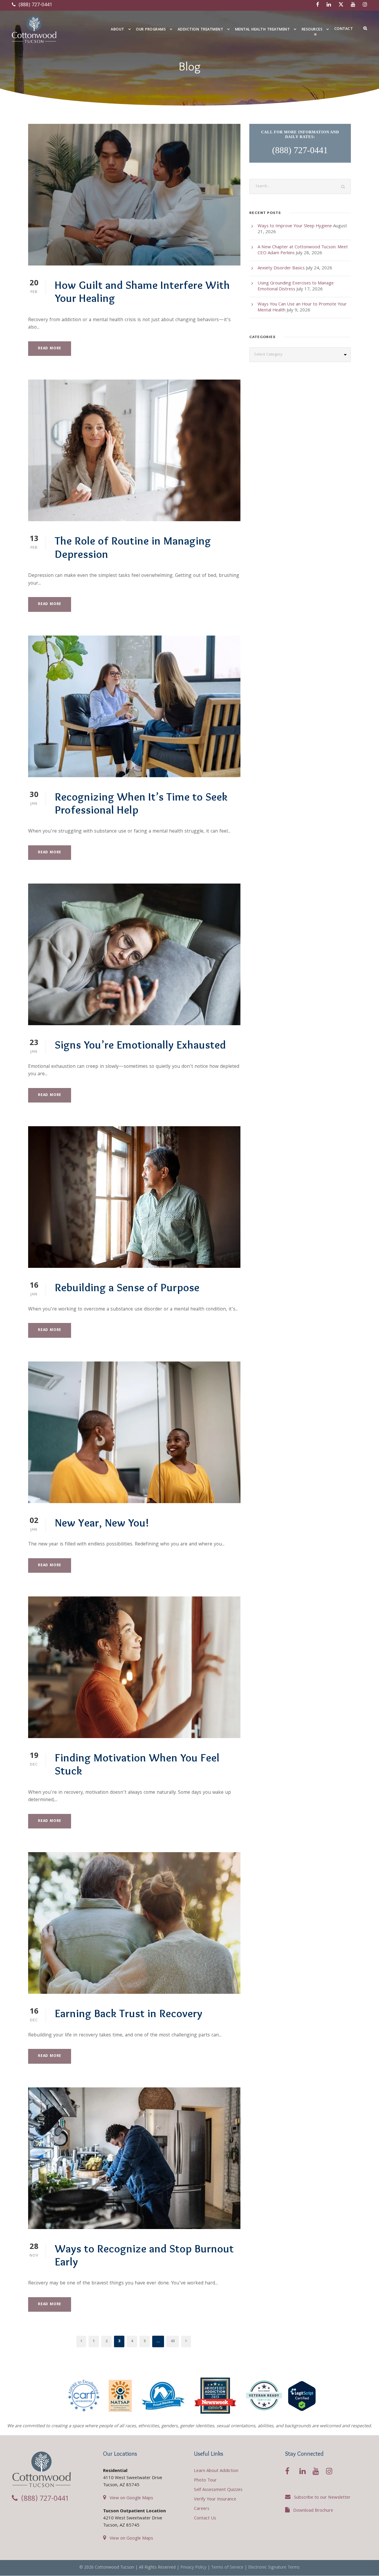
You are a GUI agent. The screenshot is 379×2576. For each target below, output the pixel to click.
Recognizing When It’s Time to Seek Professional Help (141, 803)
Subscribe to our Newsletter (322, 2498)
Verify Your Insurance (215, 2500)
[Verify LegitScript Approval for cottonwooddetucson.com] (302, 2396)
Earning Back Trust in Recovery (129, 2013)
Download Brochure (313, 2511)
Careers (202, 2509)
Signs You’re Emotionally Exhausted (140, 1045)
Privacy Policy (193, 2568)
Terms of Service (227, 2568)
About (118, 30)
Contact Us (205, 2519)
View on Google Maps (131, 2498)
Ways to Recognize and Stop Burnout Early (144, 2255)
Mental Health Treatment (263, 30)
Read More (50, 349)
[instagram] (365, 5)
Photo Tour (205, 2481)
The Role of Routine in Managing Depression (133, 547)
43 (173, 2341)
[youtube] (353, 5)
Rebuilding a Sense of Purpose (127, 1287)
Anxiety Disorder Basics (281, 268)
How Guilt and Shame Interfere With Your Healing (142, 291)
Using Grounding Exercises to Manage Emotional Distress (296, 287)
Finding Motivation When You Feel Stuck (137, 1764)
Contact (344, 29)
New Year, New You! (102, 1523)
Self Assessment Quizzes (218, 2490)
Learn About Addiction (216, 2471)
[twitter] (341, 5)
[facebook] (318, 5)
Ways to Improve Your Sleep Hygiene (295, 226)
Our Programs (151, 30)
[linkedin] (329, 5)
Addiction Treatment (201, 30)
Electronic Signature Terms (274, 2568)
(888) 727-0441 (35, 5)
